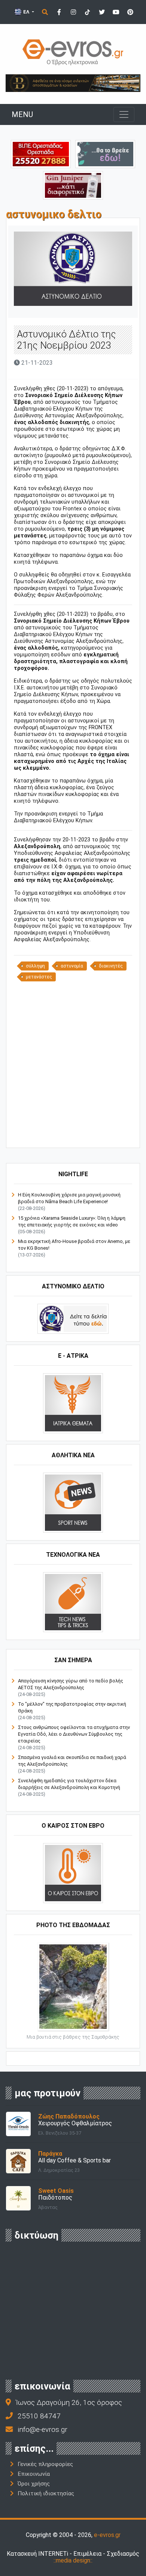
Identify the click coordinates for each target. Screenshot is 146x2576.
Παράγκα (50, 2154)
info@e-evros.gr (42, 2429)
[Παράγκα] (18, 2161)
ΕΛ (26, 12)
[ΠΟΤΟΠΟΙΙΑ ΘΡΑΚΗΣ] (73, 185)
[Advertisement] (73, 1064)
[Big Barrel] (73, 83)
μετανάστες (39, 977)
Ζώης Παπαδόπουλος (69, 2116)
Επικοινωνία (34, 2474)
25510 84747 (39, 2416)
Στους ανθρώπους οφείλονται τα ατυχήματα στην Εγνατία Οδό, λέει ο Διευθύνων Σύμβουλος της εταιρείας (74, 1734)
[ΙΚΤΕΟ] (41, 154)
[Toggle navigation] (124, 114)
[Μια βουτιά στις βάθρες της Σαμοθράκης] (73, 1986)
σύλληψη (35, 966)
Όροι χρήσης (34, 2484)
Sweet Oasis (56, 2191)
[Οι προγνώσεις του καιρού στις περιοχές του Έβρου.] (73, 1873)
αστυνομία (72, 966)
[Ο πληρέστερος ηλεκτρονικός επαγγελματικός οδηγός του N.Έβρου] (73, 52)
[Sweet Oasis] (18, 2198)
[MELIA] (105, 154)
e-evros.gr (107, 2535)
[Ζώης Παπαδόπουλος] (18, 2124)
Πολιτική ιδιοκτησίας (46, 2493)
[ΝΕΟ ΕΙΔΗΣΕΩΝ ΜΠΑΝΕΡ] (80, 1135)
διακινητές (111, 966)
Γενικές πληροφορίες (45, 2464)
